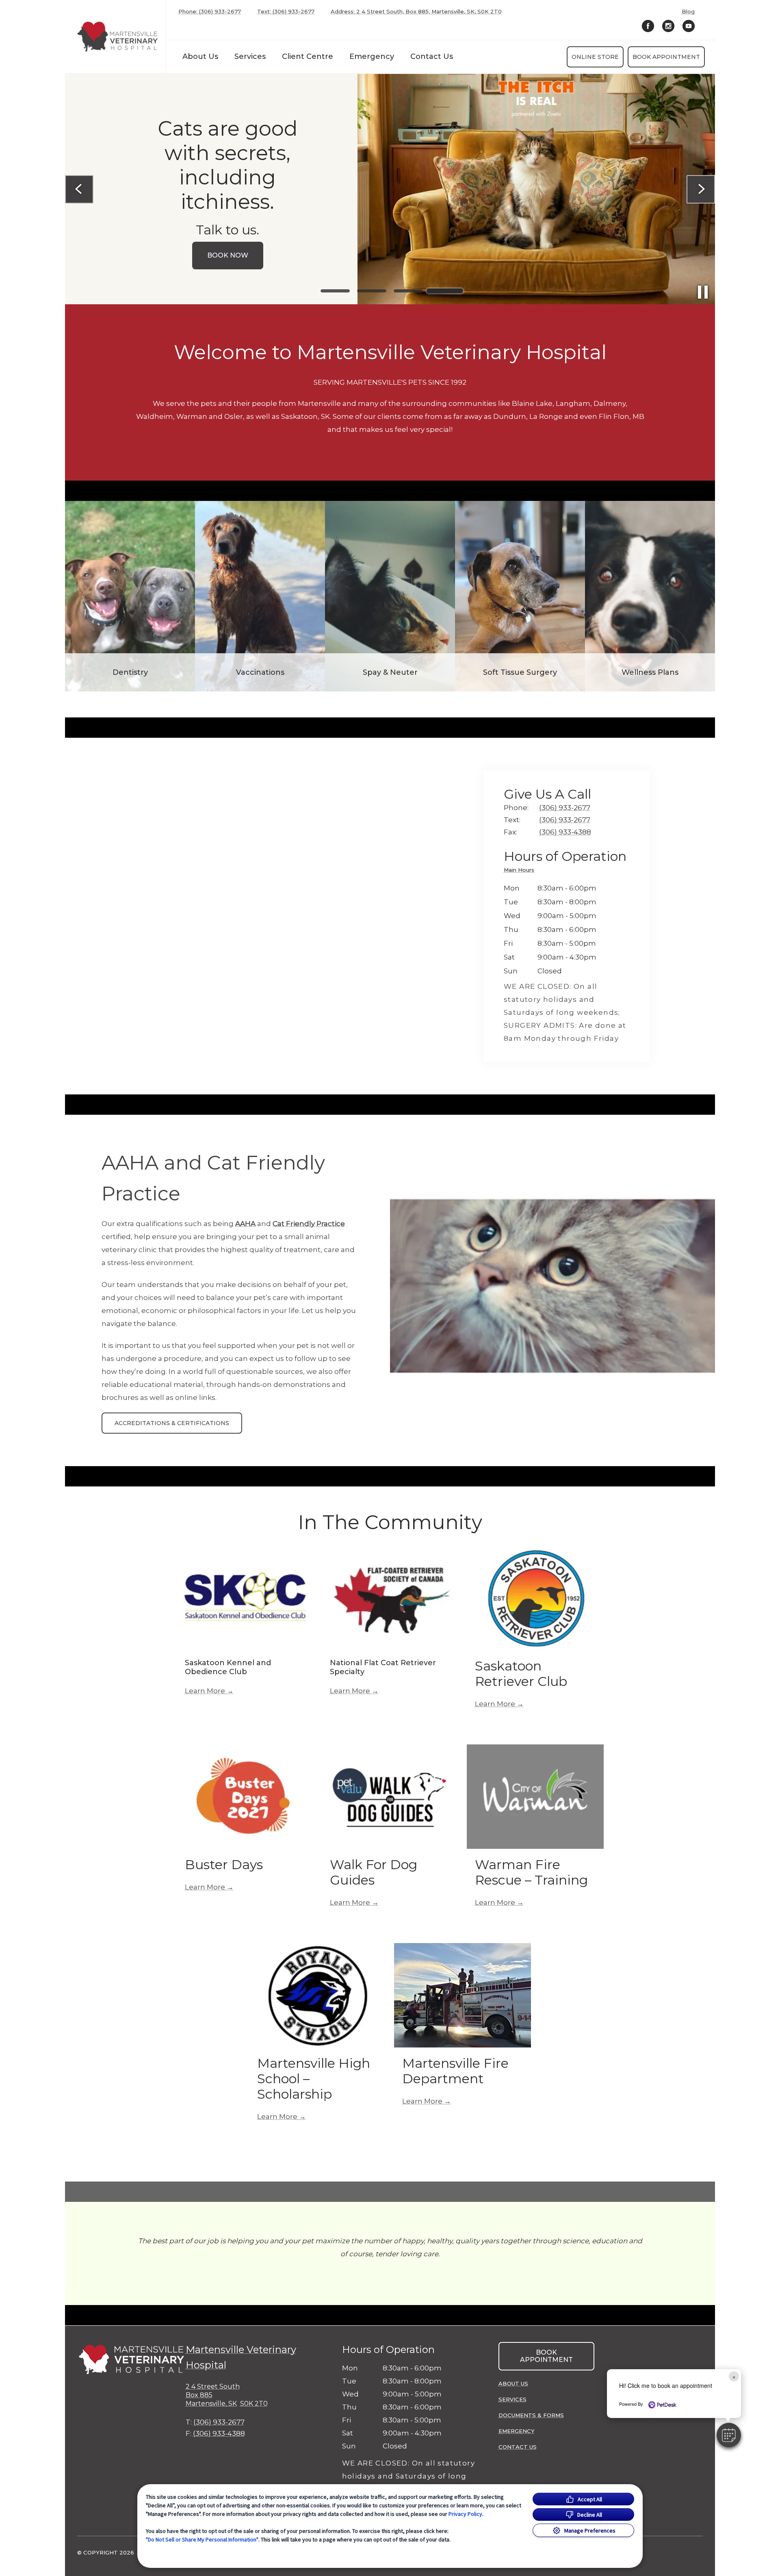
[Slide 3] (408, 291)
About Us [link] (513, 2383)
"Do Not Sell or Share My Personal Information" (202, 2539)
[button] (729, 2435)
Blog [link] (688, 12)
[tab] (521, 871)
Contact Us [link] (432, 56)
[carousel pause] (703, 292)
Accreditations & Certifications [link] (172, 1423)
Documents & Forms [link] (531, 2415)
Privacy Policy (465, 2514)
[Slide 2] (372, 291)
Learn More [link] (205, 1691)
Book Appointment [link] (666, 57)
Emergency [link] (372, 56)
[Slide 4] (445, 291)
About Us (200, 56)
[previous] (79, 189)
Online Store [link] (595, 57)
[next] (701, 189)
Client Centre (308, 56)
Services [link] (250, 56)
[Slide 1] (335, 291)
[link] (117, 37)
